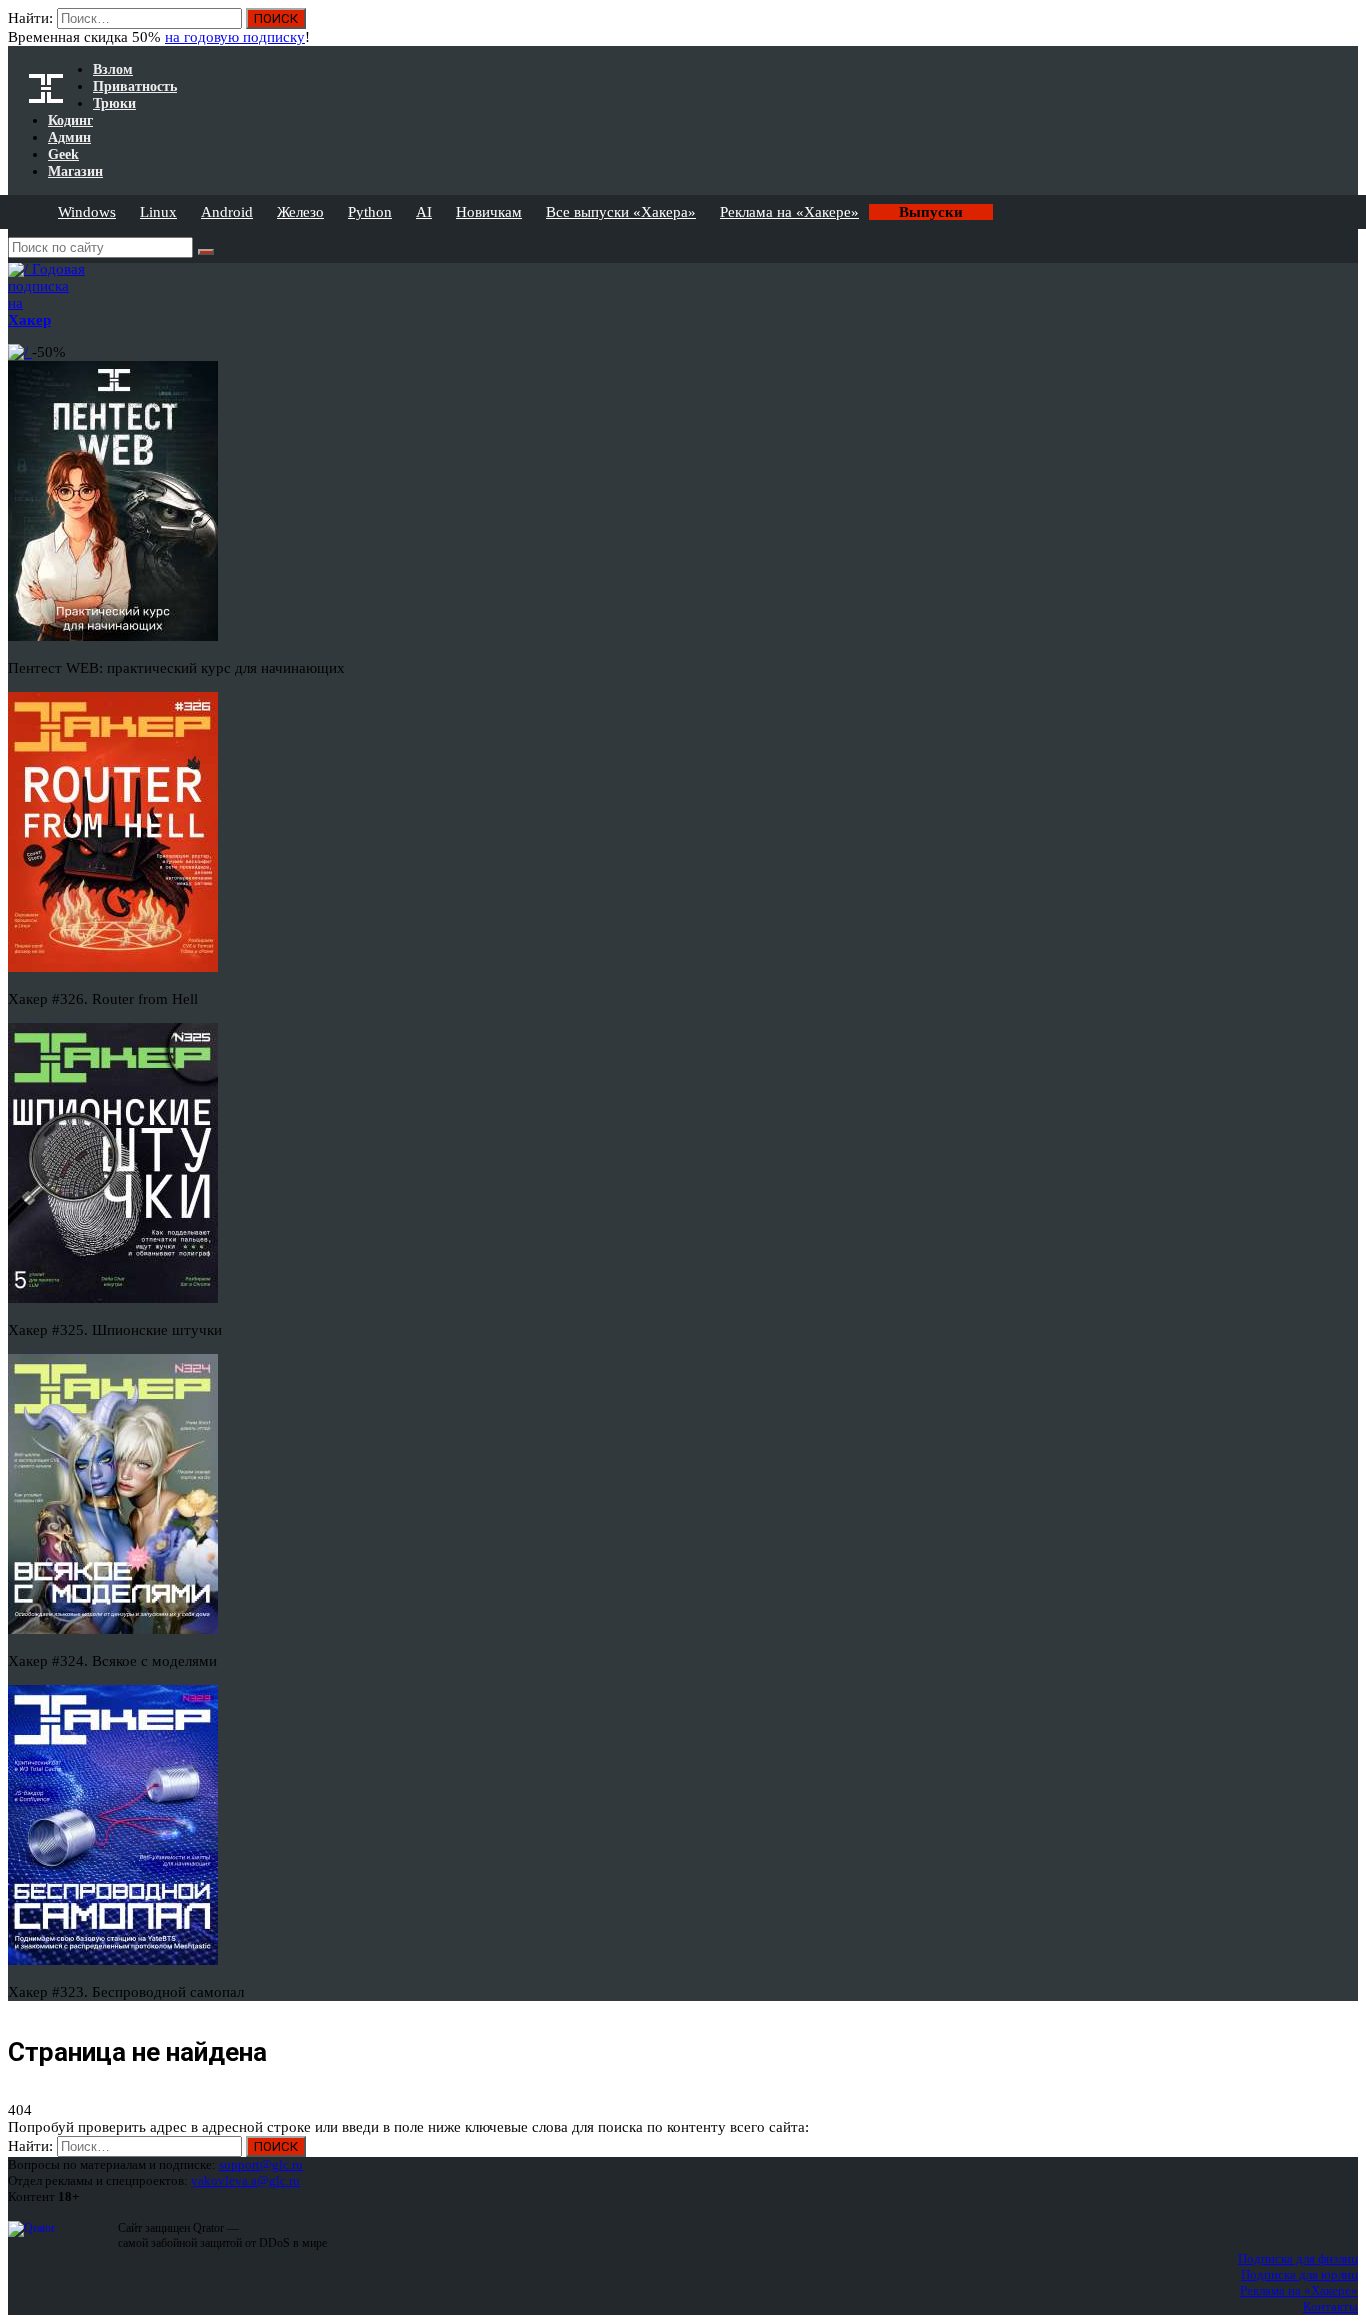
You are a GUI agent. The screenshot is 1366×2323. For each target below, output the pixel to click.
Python (370, 212)
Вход (1344, 28)
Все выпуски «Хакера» (621, 212)
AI (424, 212)
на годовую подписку (235, 37)
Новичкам (489, 212)
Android (227, 212)
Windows (87, 212)
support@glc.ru (261, 2164)
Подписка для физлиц (1298, 2258)
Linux (158, 212)
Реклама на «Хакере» (789, 212)
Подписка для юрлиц (1299, 2274)
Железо (300, 212)
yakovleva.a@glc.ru (245, 2180)
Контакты (1330, 2306)
